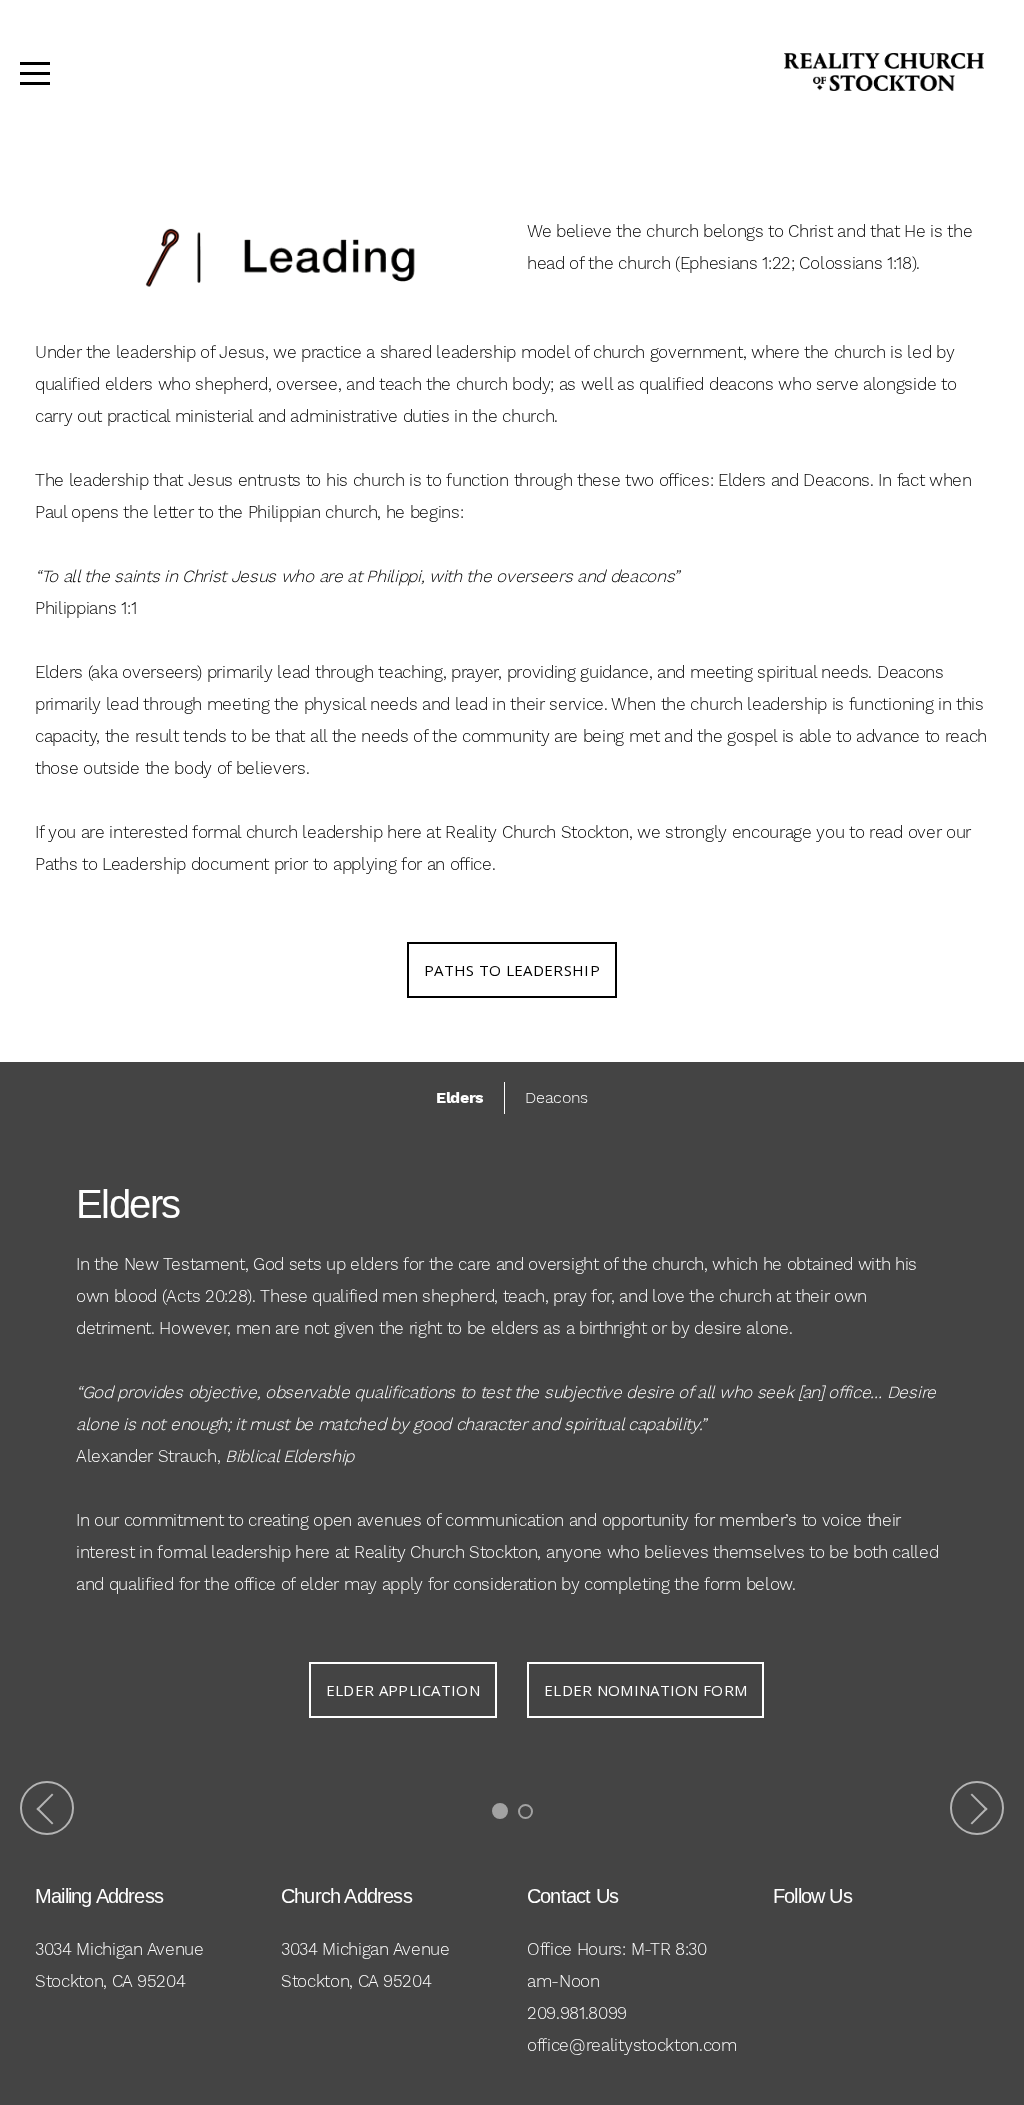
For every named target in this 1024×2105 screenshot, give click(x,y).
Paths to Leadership (512, 970)
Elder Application (403, 1690)
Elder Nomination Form (645, 1690)
